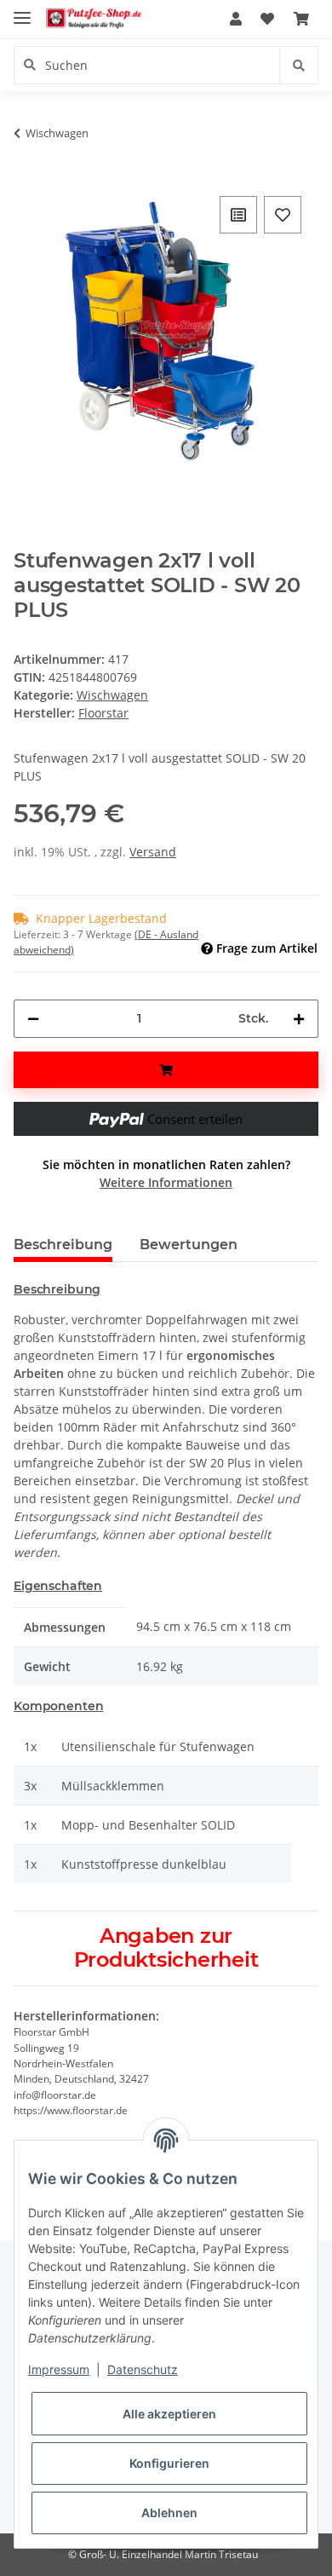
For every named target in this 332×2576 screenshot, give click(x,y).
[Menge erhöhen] (299, 1019)
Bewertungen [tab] (189, 1245)
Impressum (59, 2369)
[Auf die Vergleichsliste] (238, 215)
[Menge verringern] (33, 1019)
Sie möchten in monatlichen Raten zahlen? (166, 1173)
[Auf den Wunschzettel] (283, 215)
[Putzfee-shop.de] (94, 19)
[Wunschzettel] (267, 19)
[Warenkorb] (301, 19)
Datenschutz (143, 2369)
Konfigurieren (169, 2463)
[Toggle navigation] (22, 11)
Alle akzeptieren (169, 2414)
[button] (236, 19)
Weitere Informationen (166, 1182)
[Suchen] (298, 65)
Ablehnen (169, 2513)
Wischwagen (112, 695)
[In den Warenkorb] (166, 1070)
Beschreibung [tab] (63, 1245)
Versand (153, 852)
